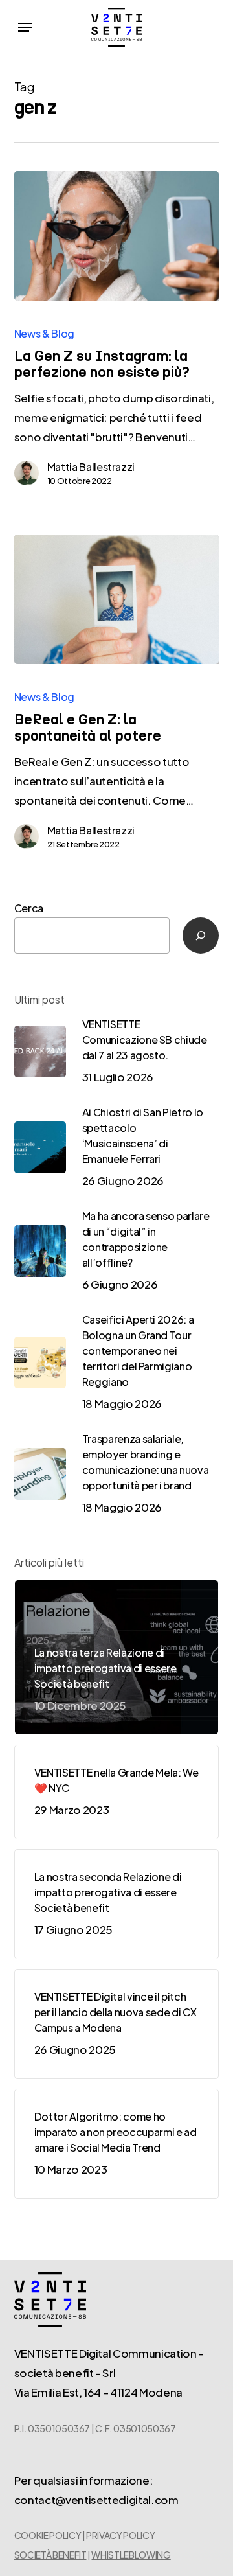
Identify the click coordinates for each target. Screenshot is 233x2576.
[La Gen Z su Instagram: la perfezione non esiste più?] (117, 236)
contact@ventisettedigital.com (96, 2500)
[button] (25, 27)
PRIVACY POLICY (120, 2535)
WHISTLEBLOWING (131, 2555)
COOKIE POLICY (48, 2535)
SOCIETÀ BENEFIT (50, 2555)
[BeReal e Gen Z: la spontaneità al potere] (117, 599)
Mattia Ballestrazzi (91, 467)
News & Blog (44, 333)
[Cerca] (201, 936)
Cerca (29, 908)
